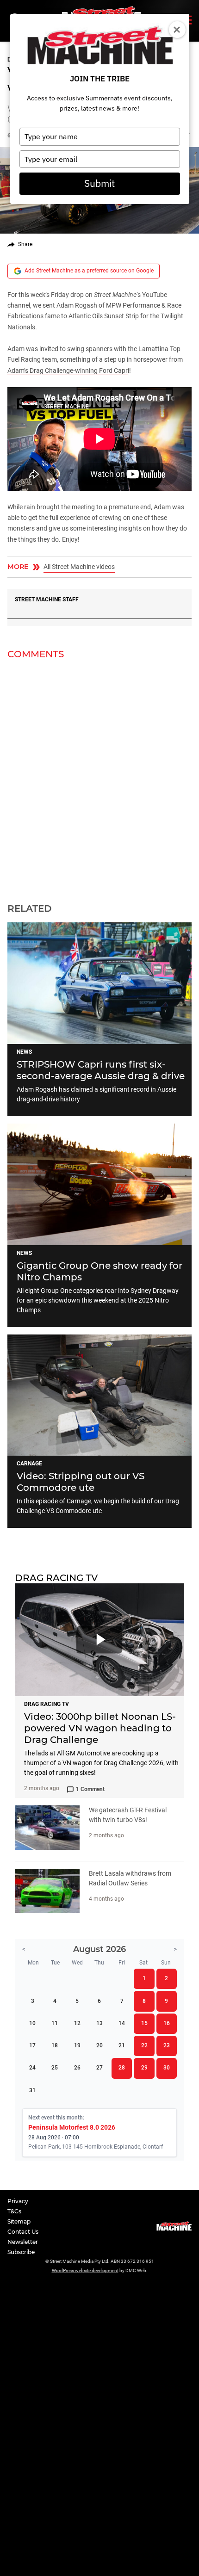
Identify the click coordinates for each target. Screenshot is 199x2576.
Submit (99, 183)
